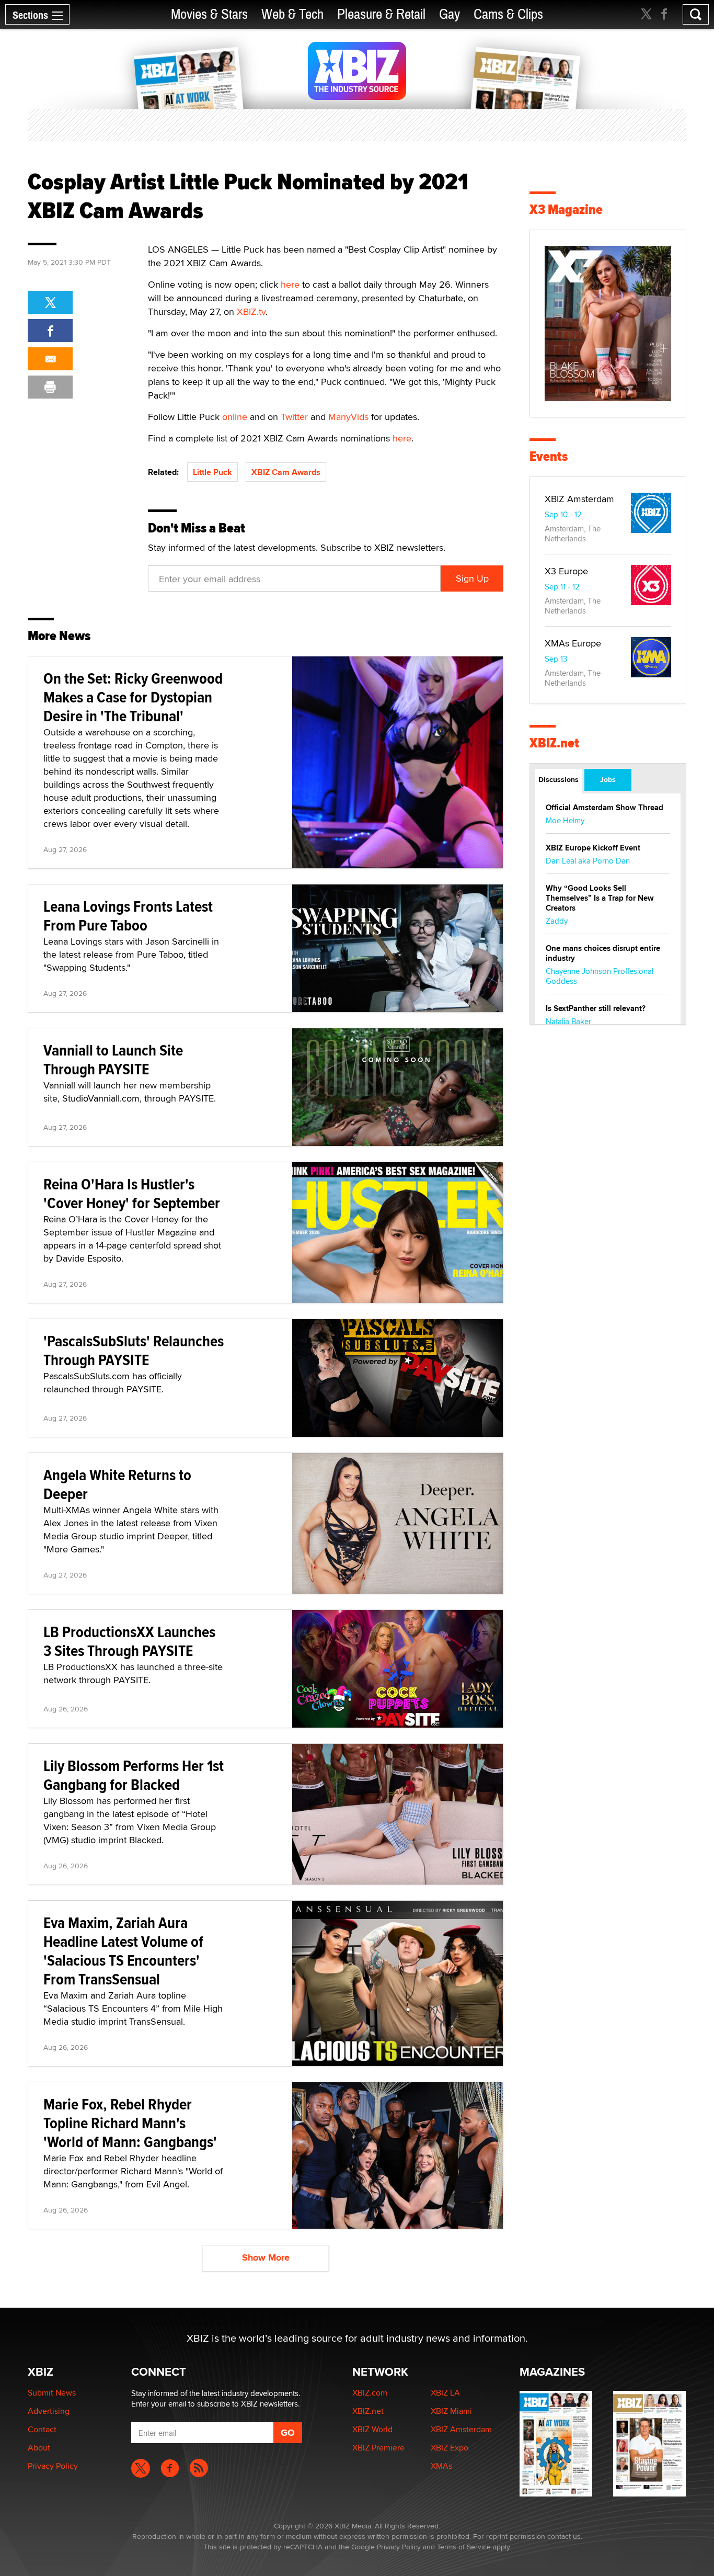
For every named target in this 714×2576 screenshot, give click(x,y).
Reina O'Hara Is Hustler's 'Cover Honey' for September (132, 1193)
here (290, 284)
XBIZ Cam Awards (286, 472)
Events (549, 456)
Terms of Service (464, 2547)
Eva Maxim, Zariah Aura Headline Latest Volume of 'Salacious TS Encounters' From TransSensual (123, 1951)
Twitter (294, 417)
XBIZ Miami (451, 2411)
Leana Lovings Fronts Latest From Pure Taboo (128, 916)
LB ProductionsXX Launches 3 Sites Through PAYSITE (129, 1641)
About (39, 2448)
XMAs (441, 2466)
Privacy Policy (53, 2466)
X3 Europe (566, 571)
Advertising (49, 2411)
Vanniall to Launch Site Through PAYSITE (113, 1059)
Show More (266, 2257)
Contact (42, 2429)
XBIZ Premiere (378, 2448)
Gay (450, 14)
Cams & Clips (508, 14)
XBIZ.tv (251, 311)
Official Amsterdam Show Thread (604, 808)
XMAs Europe (573, 643)
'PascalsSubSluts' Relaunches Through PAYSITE (134, 1350)
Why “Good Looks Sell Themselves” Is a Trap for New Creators (600, 898)
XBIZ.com (370, 2393)
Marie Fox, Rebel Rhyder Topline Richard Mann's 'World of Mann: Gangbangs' (130, 2123)
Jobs (608, 779)
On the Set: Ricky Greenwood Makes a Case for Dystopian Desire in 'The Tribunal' (133, 697)
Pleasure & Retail (381, 14)
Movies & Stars (209, 14)
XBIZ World (372, 2429)
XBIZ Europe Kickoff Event (593, 848)
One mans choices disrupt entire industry (603, 953)
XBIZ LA (445, 2393)
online (235, 417)
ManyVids (348, 417)
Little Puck (212, 472)
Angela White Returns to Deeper (117, 1484)
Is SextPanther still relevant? (596, 1008)
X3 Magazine (566, 209)
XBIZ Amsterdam (579, 499)
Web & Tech (292, 14)
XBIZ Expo (450, 2448)
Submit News (52, 2393)
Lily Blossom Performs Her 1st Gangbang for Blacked (134, 1775)
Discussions (558, 779)
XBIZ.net (554, 743)
